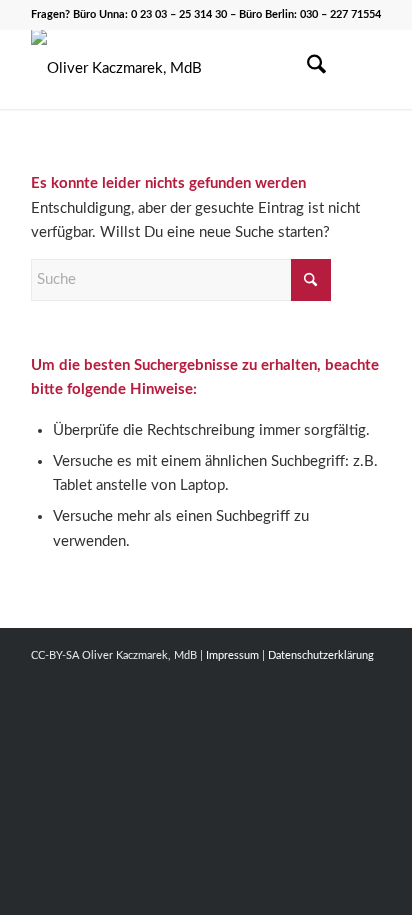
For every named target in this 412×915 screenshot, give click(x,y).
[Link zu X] (306, 678)
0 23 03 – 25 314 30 (179, 14)
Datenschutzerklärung (321, 655)
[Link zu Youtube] (336, 678)
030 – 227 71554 (340, 14)
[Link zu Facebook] (276, 678)
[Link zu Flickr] (366, 678)
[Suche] (306, 69)
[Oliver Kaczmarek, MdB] (171, 69)
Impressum (232, 655)
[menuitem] (306, 69)
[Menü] (353, 69)
